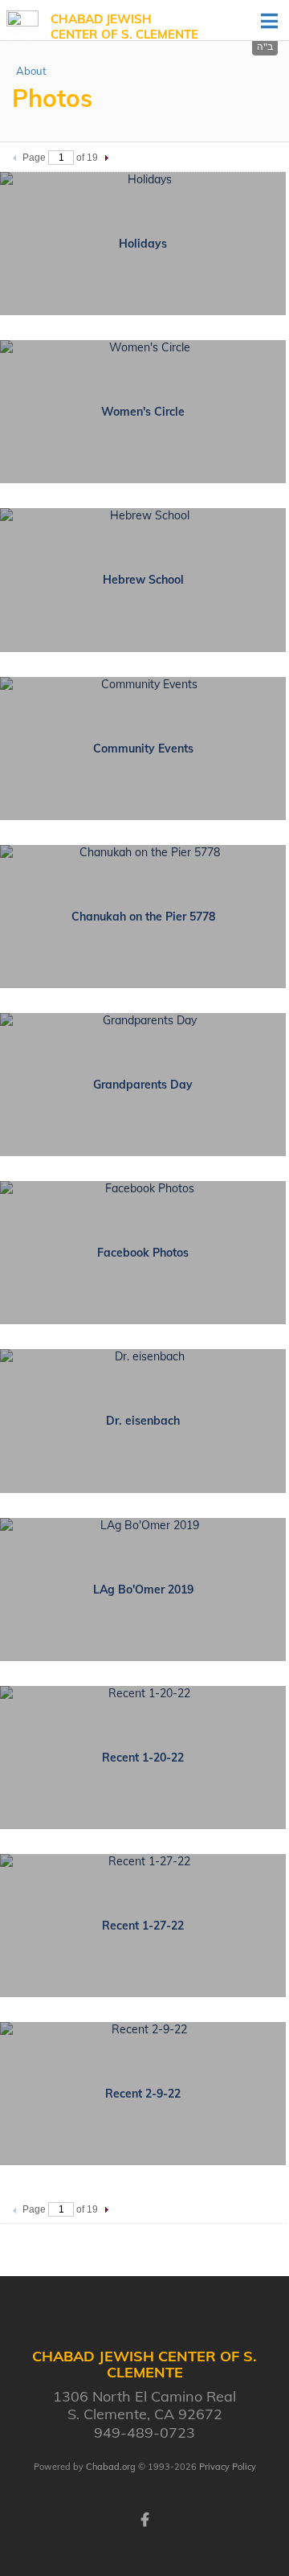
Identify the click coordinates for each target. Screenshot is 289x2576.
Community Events (143, 749)
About (31, 71)
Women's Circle (143, 412)
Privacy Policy (228, 2467)
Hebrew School (143, 580)
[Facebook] (144, 2518)
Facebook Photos (143, 1253)
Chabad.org (111, 2467)
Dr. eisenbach (143, 1421)
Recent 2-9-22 (143, 2094)
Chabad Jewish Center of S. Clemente (124, 27)
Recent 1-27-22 (143, 1926)
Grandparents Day (143, 1085)
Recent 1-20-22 (143, 1758)
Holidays (143, 244)
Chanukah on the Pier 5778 (143, 917)
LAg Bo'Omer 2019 (143, 1589)
